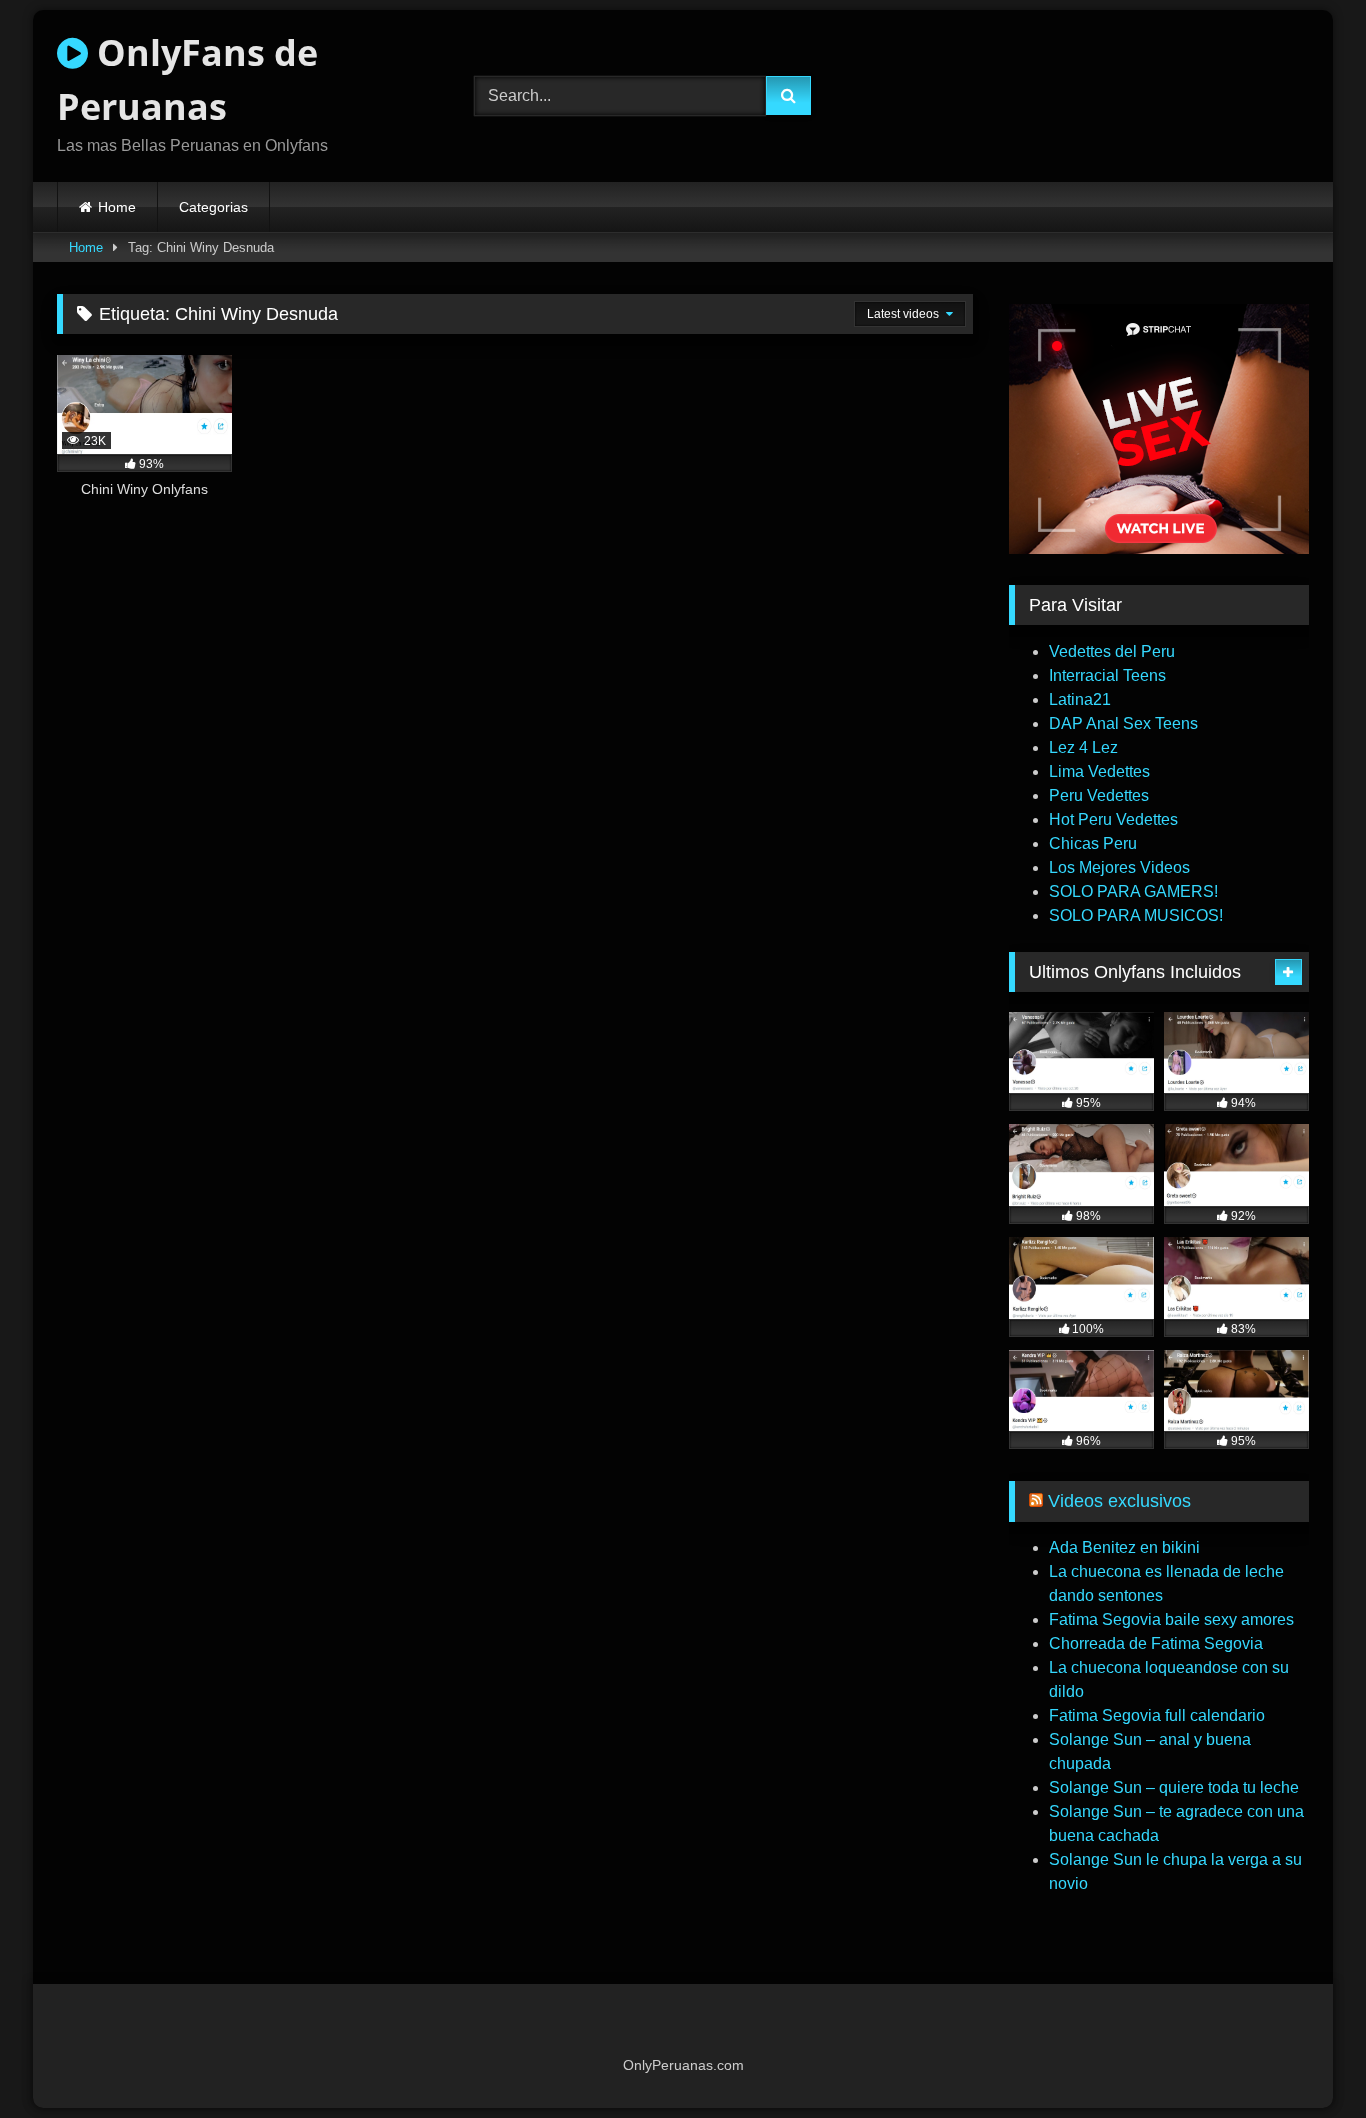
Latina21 (1080, 699)
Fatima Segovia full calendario (1157, 1715)
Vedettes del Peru (1112, 651)
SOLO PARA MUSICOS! (1136, 915)
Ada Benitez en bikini (1124, 1547)
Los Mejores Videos (1119, 867)
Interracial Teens (1107, 675)
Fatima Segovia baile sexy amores (1171, 1619)
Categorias (213, 207)
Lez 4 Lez (1083, 747)
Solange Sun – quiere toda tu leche (1174, 1787)
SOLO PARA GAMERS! (1133, 891)
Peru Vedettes (1099, 795)
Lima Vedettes (1099, 771)
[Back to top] (1304, 2058)
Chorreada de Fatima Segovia (1156, 1643)
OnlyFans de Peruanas (187, 79)
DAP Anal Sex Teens (1123, 723)
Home (117, 207)
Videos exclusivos (1119, 1501)
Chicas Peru (1093, 843)
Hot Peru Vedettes (1113, 819)
